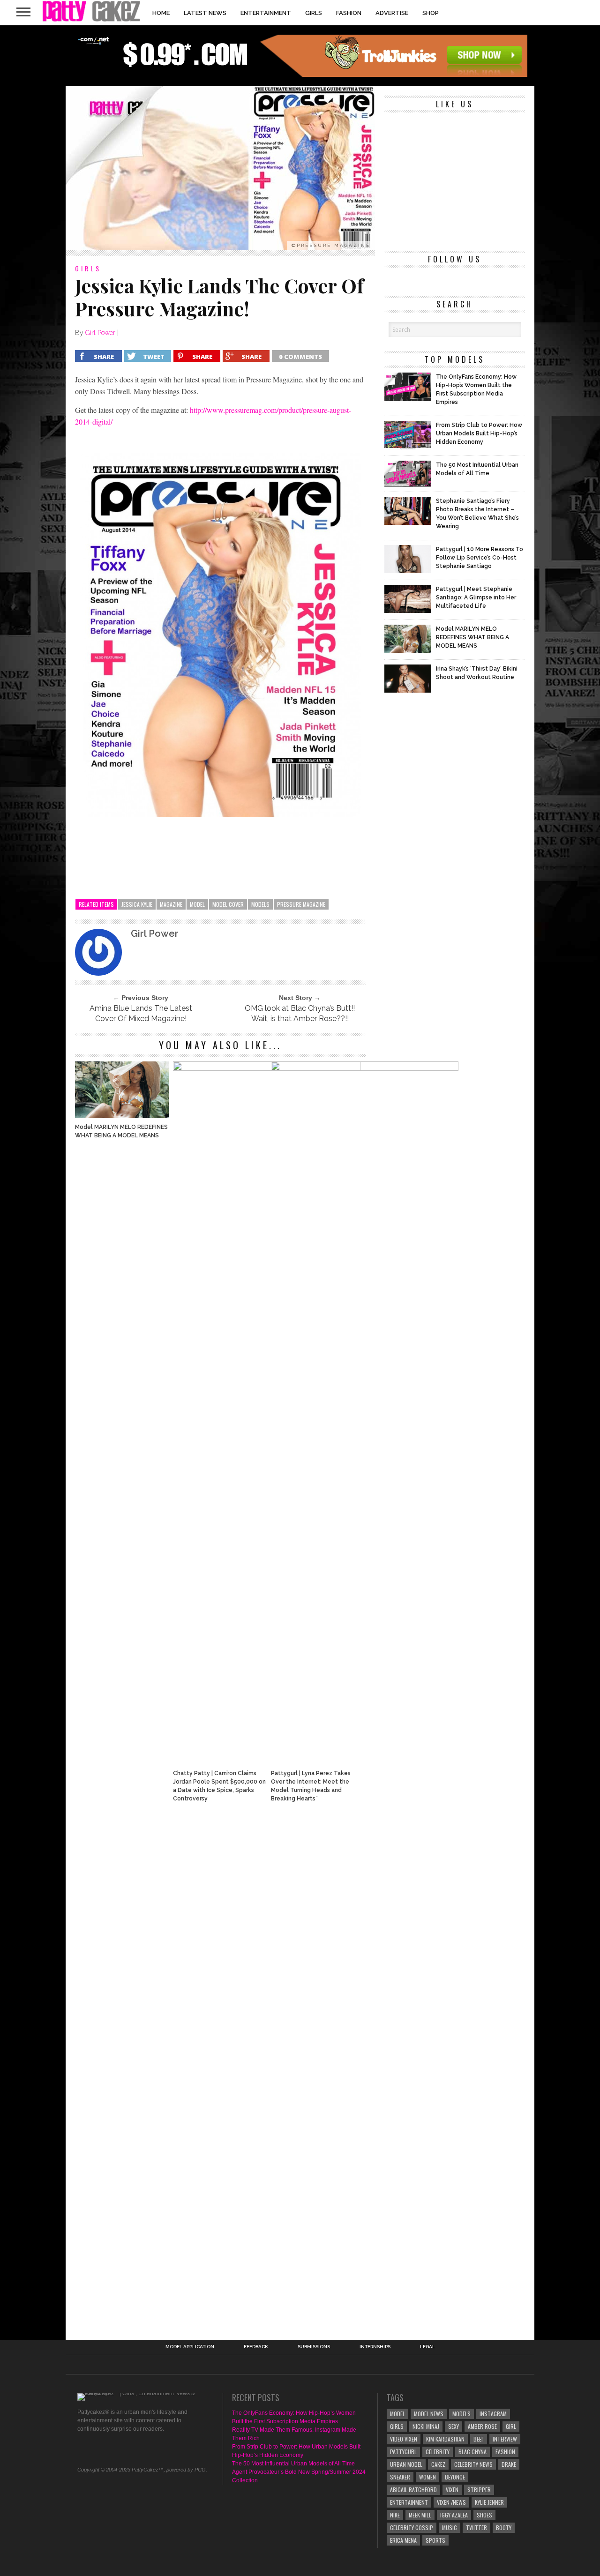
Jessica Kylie (137, 904)
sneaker (400, 2477)
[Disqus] (220, 1937)
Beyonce (455, 2477)
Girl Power (100, 333)
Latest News (205, 13)
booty (504, 2527)
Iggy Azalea (454, 2515)
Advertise (392, 13)
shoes (484, 2515)
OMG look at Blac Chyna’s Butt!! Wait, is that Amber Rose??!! (300, 1013)
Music (450, 2527)
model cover (228, 904)
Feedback (256, 2347)
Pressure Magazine (301, 904)
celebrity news (473, 2464)
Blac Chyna (472, 2452)
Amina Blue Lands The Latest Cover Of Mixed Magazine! (141, 1013)
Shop (431, 13)
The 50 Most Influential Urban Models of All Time (293, 2464)
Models (260, 904)
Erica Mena (403, 2540)
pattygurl (403, 2452)
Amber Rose (482, 2426)
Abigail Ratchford (413, 2490)
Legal (427, 2347)
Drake (509, 2464)
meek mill (420, 2515)
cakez (438, 2464)
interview (505, 2439)
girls (397, 2426)
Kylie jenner (489, 2502)
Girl (511, 2426)
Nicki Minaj (426, 2426)
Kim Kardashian (445, 2439)
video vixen (404, 2439)
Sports (435, 2540)
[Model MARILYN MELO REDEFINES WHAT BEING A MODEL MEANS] (122, 1116)
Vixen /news (451, 2502)
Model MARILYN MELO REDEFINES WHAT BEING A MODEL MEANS (121, 1131)
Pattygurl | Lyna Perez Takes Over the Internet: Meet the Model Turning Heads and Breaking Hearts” (311, 1786)
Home (161, 13)
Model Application (190, 2347)
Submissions (314, 2347)
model (197, 904)
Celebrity (438, 2452)
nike (395, 2515)
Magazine (171, 904)
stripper (479, 2490)
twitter (476, 2527)
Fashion (349, 13)
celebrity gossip (412, 2527)
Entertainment (266, 13)
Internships (375, 2347)
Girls (314, 13)
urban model (406, 2464)
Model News (429, 2414)
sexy (454, 2426)
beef (479, 2439)
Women (427, 2477)
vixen (452, 2490)
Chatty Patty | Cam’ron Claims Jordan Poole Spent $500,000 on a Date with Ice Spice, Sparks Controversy (219, 1786)
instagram (493, 2414)
